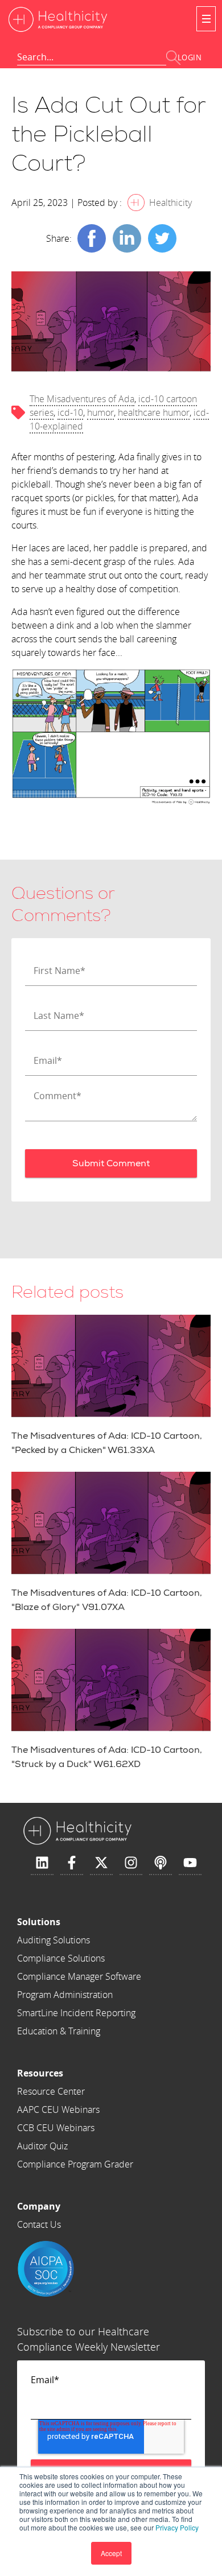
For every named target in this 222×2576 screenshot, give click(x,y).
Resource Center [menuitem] (51, 2091)
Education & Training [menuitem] (59, 2031)
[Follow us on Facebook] (72, 1863)
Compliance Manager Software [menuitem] (79, 1976)
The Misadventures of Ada (82, 399)
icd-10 (70, 412)
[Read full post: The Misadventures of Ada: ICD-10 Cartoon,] (111, 1680)
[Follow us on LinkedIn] (42, 1863)
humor (100, 412)
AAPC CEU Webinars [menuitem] (58, 2109)
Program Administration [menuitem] (65, 1995)
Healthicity (170, 203)
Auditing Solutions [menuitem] (54, 1940)
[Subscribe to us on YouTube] (190, 1863)
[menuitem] (79, 1922)
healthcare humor (154, 412)
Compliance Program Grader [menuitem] (75, 2164)
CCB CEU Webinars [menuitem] (56, 2128)
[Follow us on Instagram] (131, 1863)
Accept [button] (111, 2553)
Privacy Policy (177, 2527)
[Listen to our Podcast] (161, 1863)
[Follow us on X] (101, 1863)
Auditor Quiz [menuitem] (42, 2146)
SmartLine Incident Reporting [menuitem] (76, 2013)
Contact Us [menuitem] (39, 2224)
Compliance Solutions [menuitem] (61, 1958)
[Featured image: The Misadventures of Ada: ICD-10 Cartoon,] (111, 1523)
